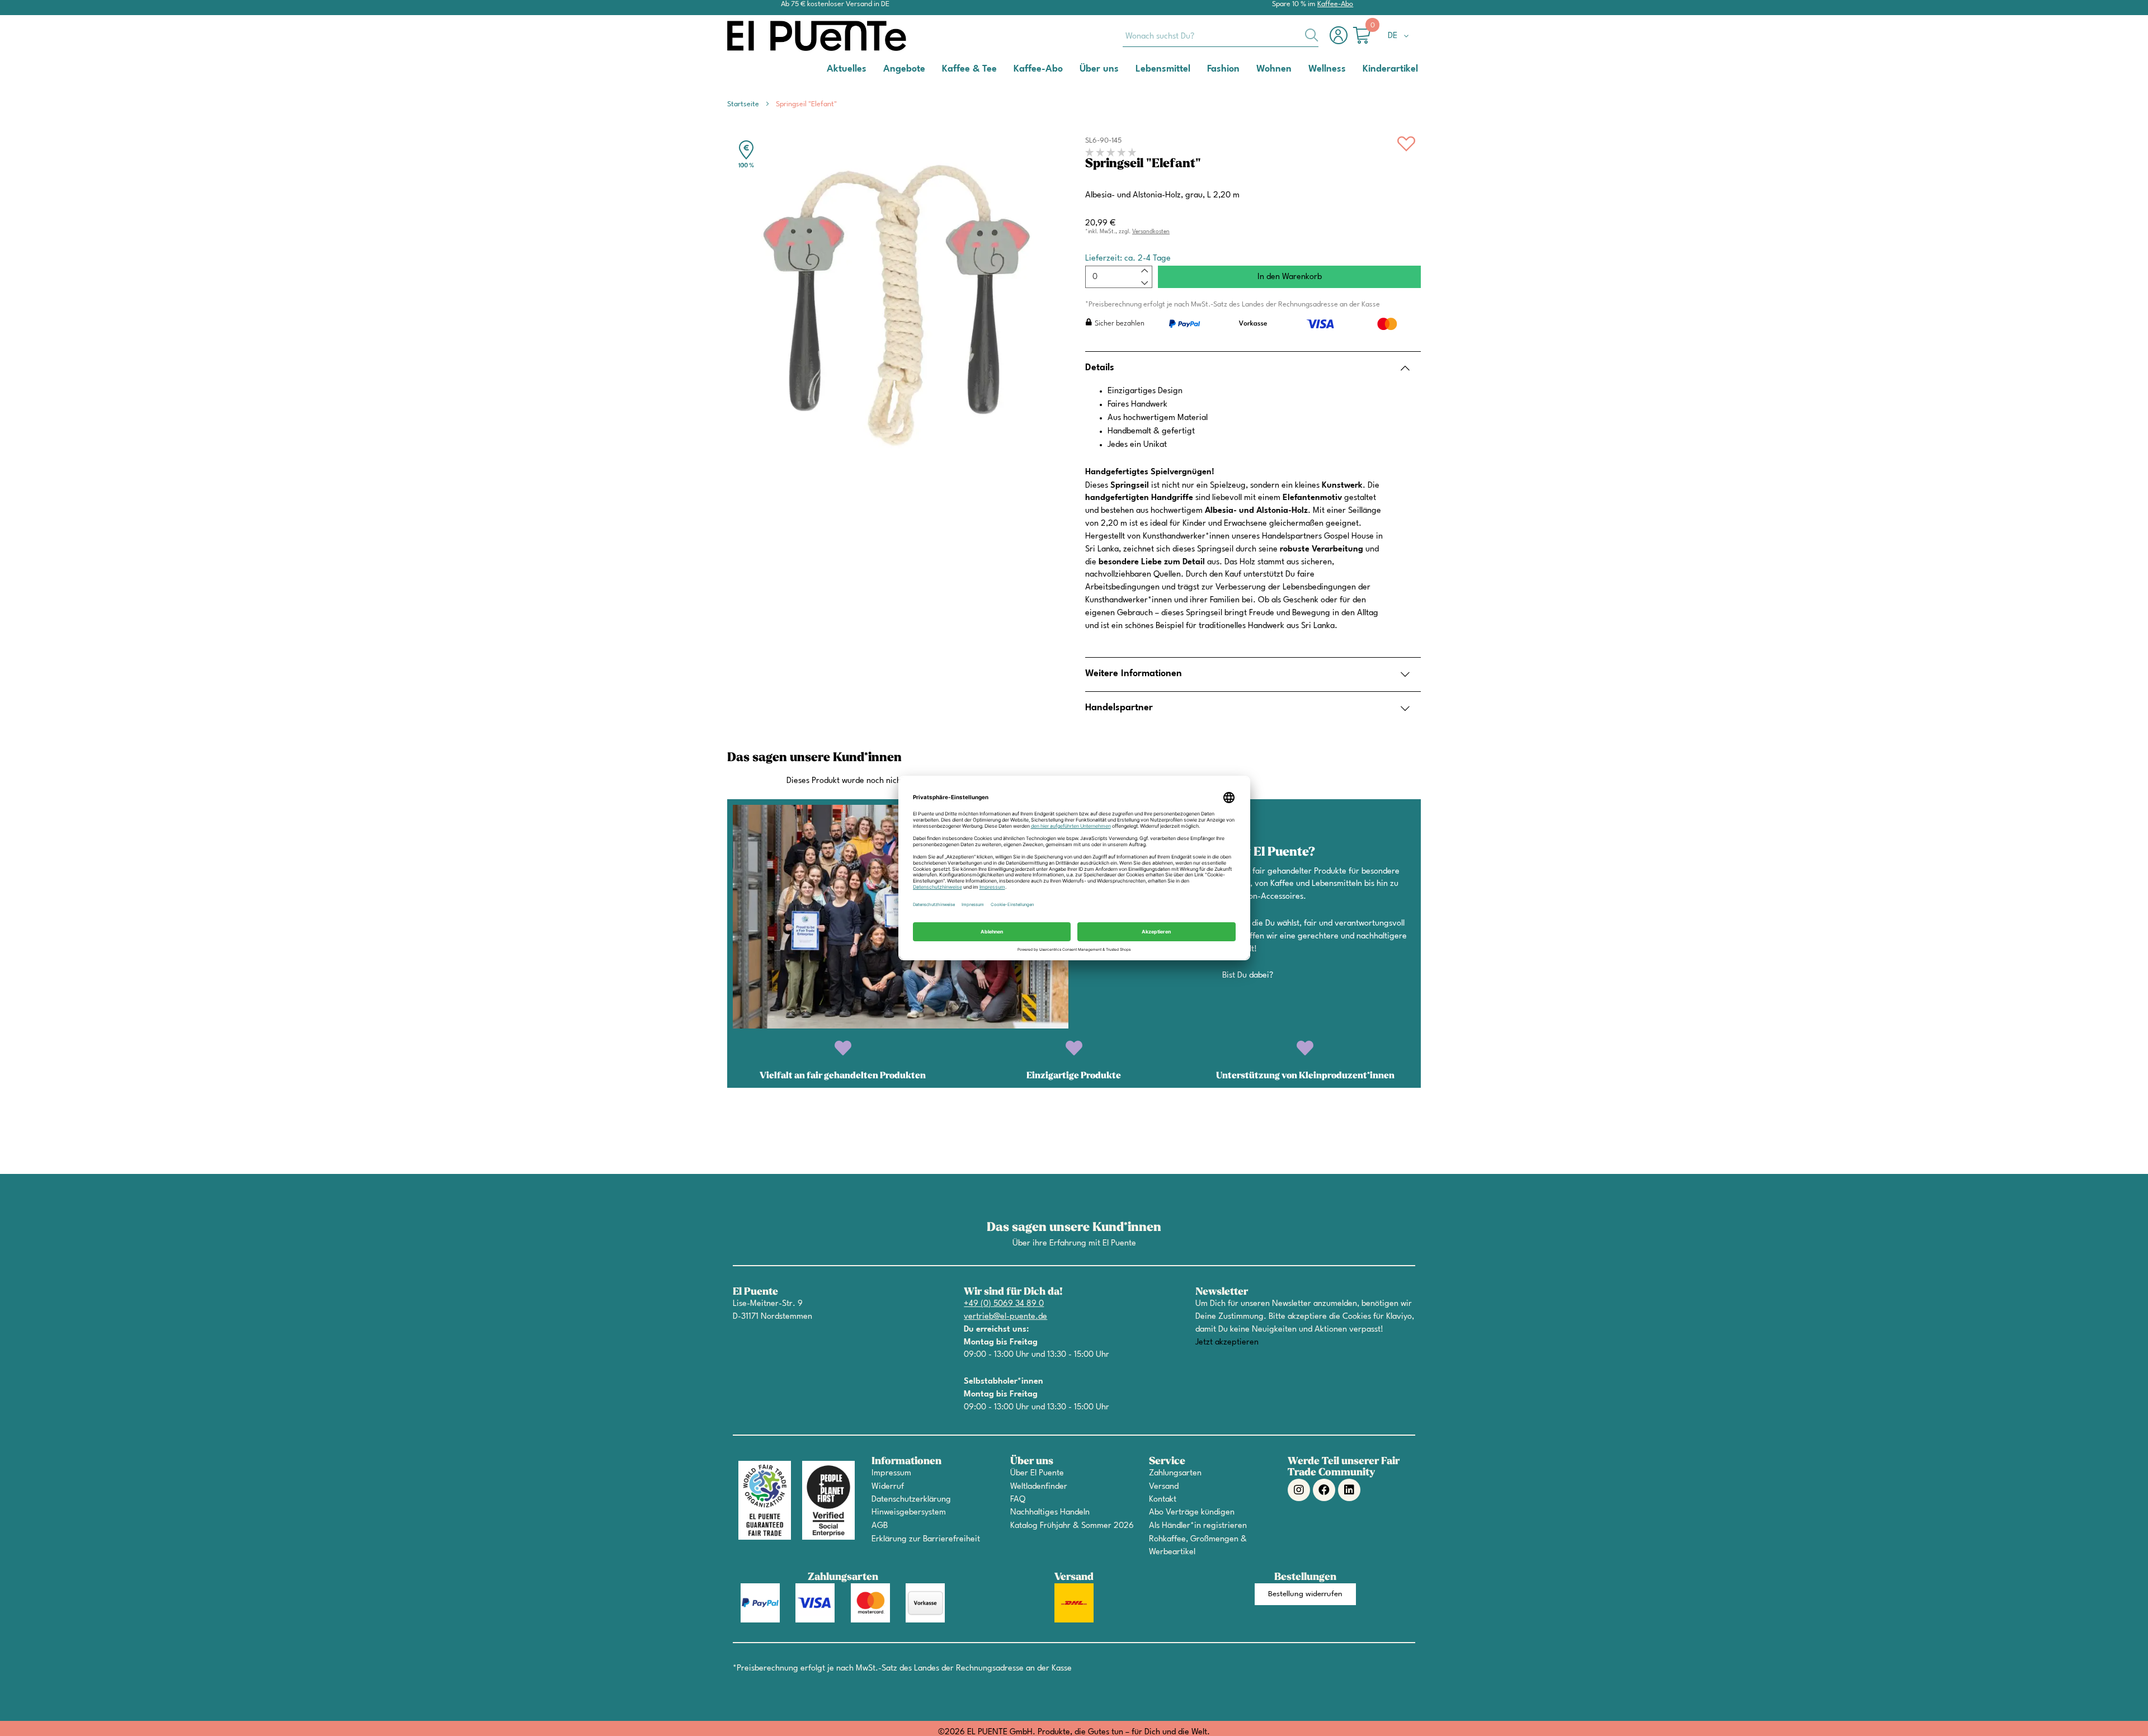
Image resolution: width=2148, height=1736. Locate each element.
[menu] (1074, 69)
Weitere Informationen (1134, 674)
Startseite (743, 104)
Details (1100, 368)
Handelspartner (1119, 708)
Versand (1164, 1487)
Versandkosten (1151, 232)
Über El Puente (1037, 1473)
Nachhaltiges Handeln (1050, 1513)
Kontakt (1163, 1500)
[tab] (1253, 368)
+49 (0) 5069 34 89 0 (1004, 1304)
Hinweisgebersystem (909, 1513)
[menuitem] (847, 69)
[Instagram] (1299, 1490)
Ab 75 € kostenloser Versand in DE (835, 4)
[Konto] (1341, 41)
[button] (1400, 36)
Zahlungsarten (1175, 1473)
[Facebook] (1324, 1490)
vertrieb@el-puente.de (1005, 1317)
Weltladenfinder (1039, 1487)
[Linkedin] (1349, 1490)
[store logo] (772, 36)
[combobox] (1221, 36)
